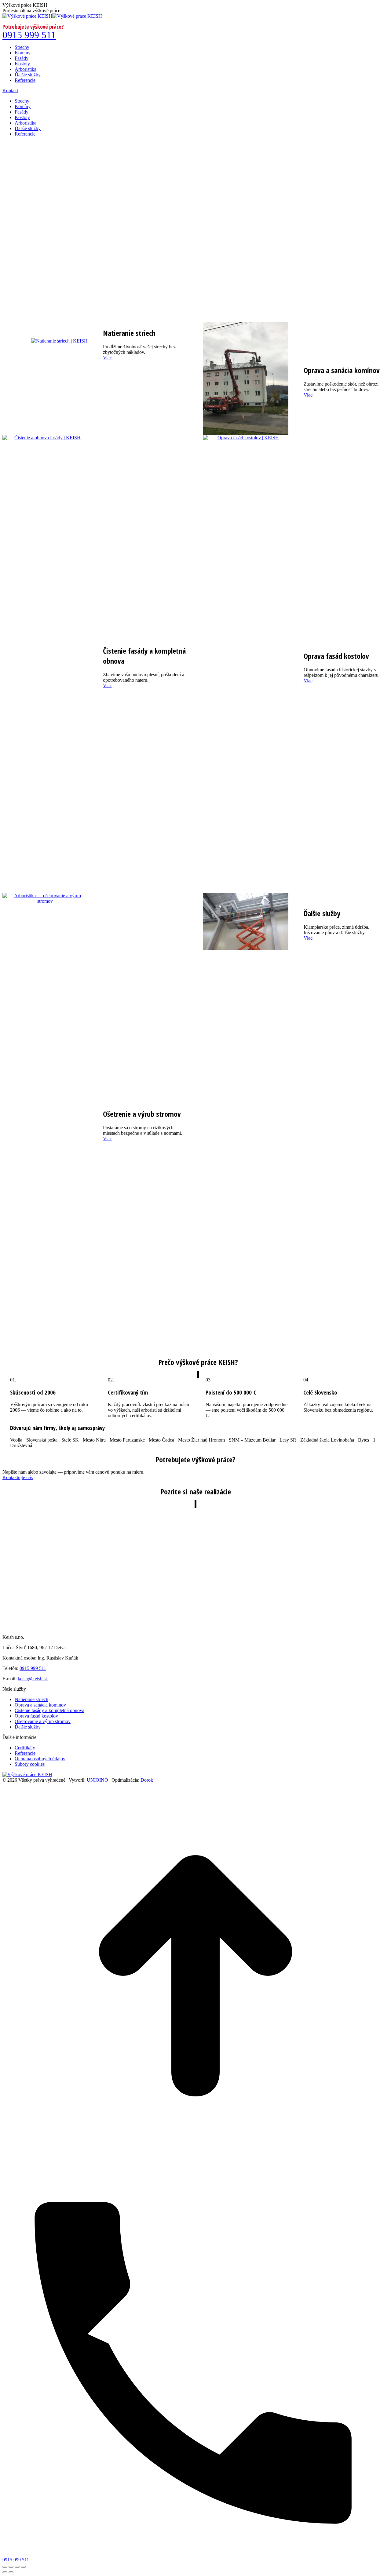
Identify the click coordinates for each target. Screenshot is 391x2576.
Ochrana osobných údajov (40, 1759)
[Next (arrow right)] (11, 2572)
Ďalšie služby (28, 1727)
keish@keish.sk (33, 1679)
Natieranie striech (31, 1699)
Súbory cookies (30, 1764)
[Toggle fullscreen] (17, 2567)
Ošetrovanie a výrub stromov (43, 1721)
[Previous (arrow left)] (5, 2572)
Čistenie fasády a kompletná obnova (49, 1710)
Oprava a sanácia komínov (40, 1705)
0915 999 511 (29, 35)
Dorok (147, 1780)
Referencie (25, 1753)
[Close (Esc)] (5, 2567)
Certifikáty (25, 1748)
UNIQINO (97, 1780)
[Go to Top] (195, 2167)
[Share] (11, 2567)
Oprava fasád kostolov (36, 1716)
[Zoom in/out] (23, 2567)
